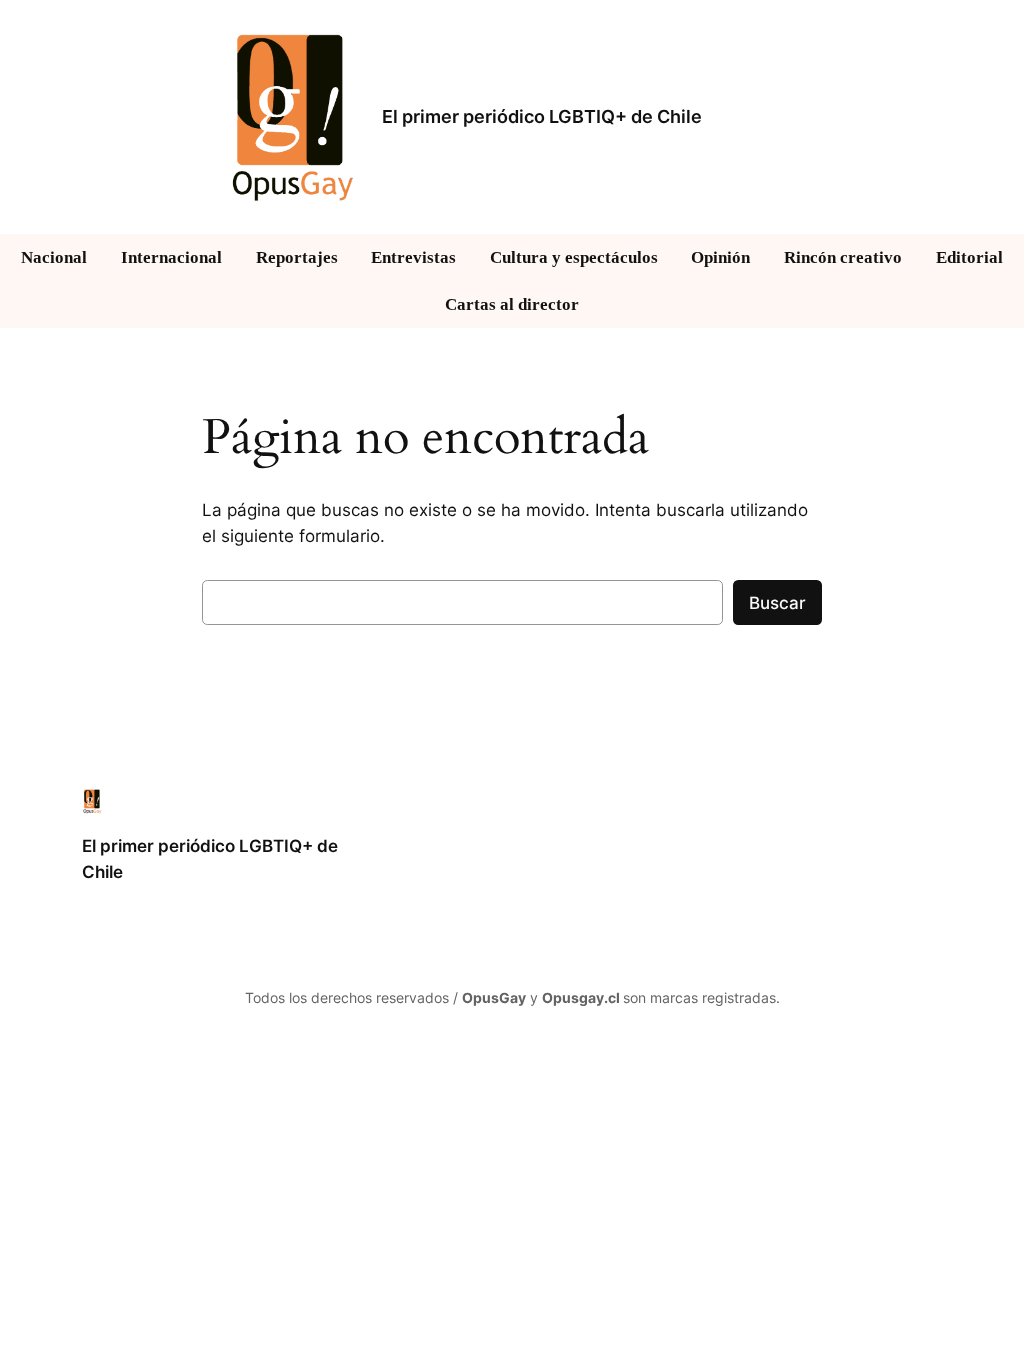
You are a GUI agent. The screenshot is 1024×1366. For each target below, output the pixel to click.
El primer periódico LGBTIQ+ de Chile (542, 116)
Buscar (777, 603)
